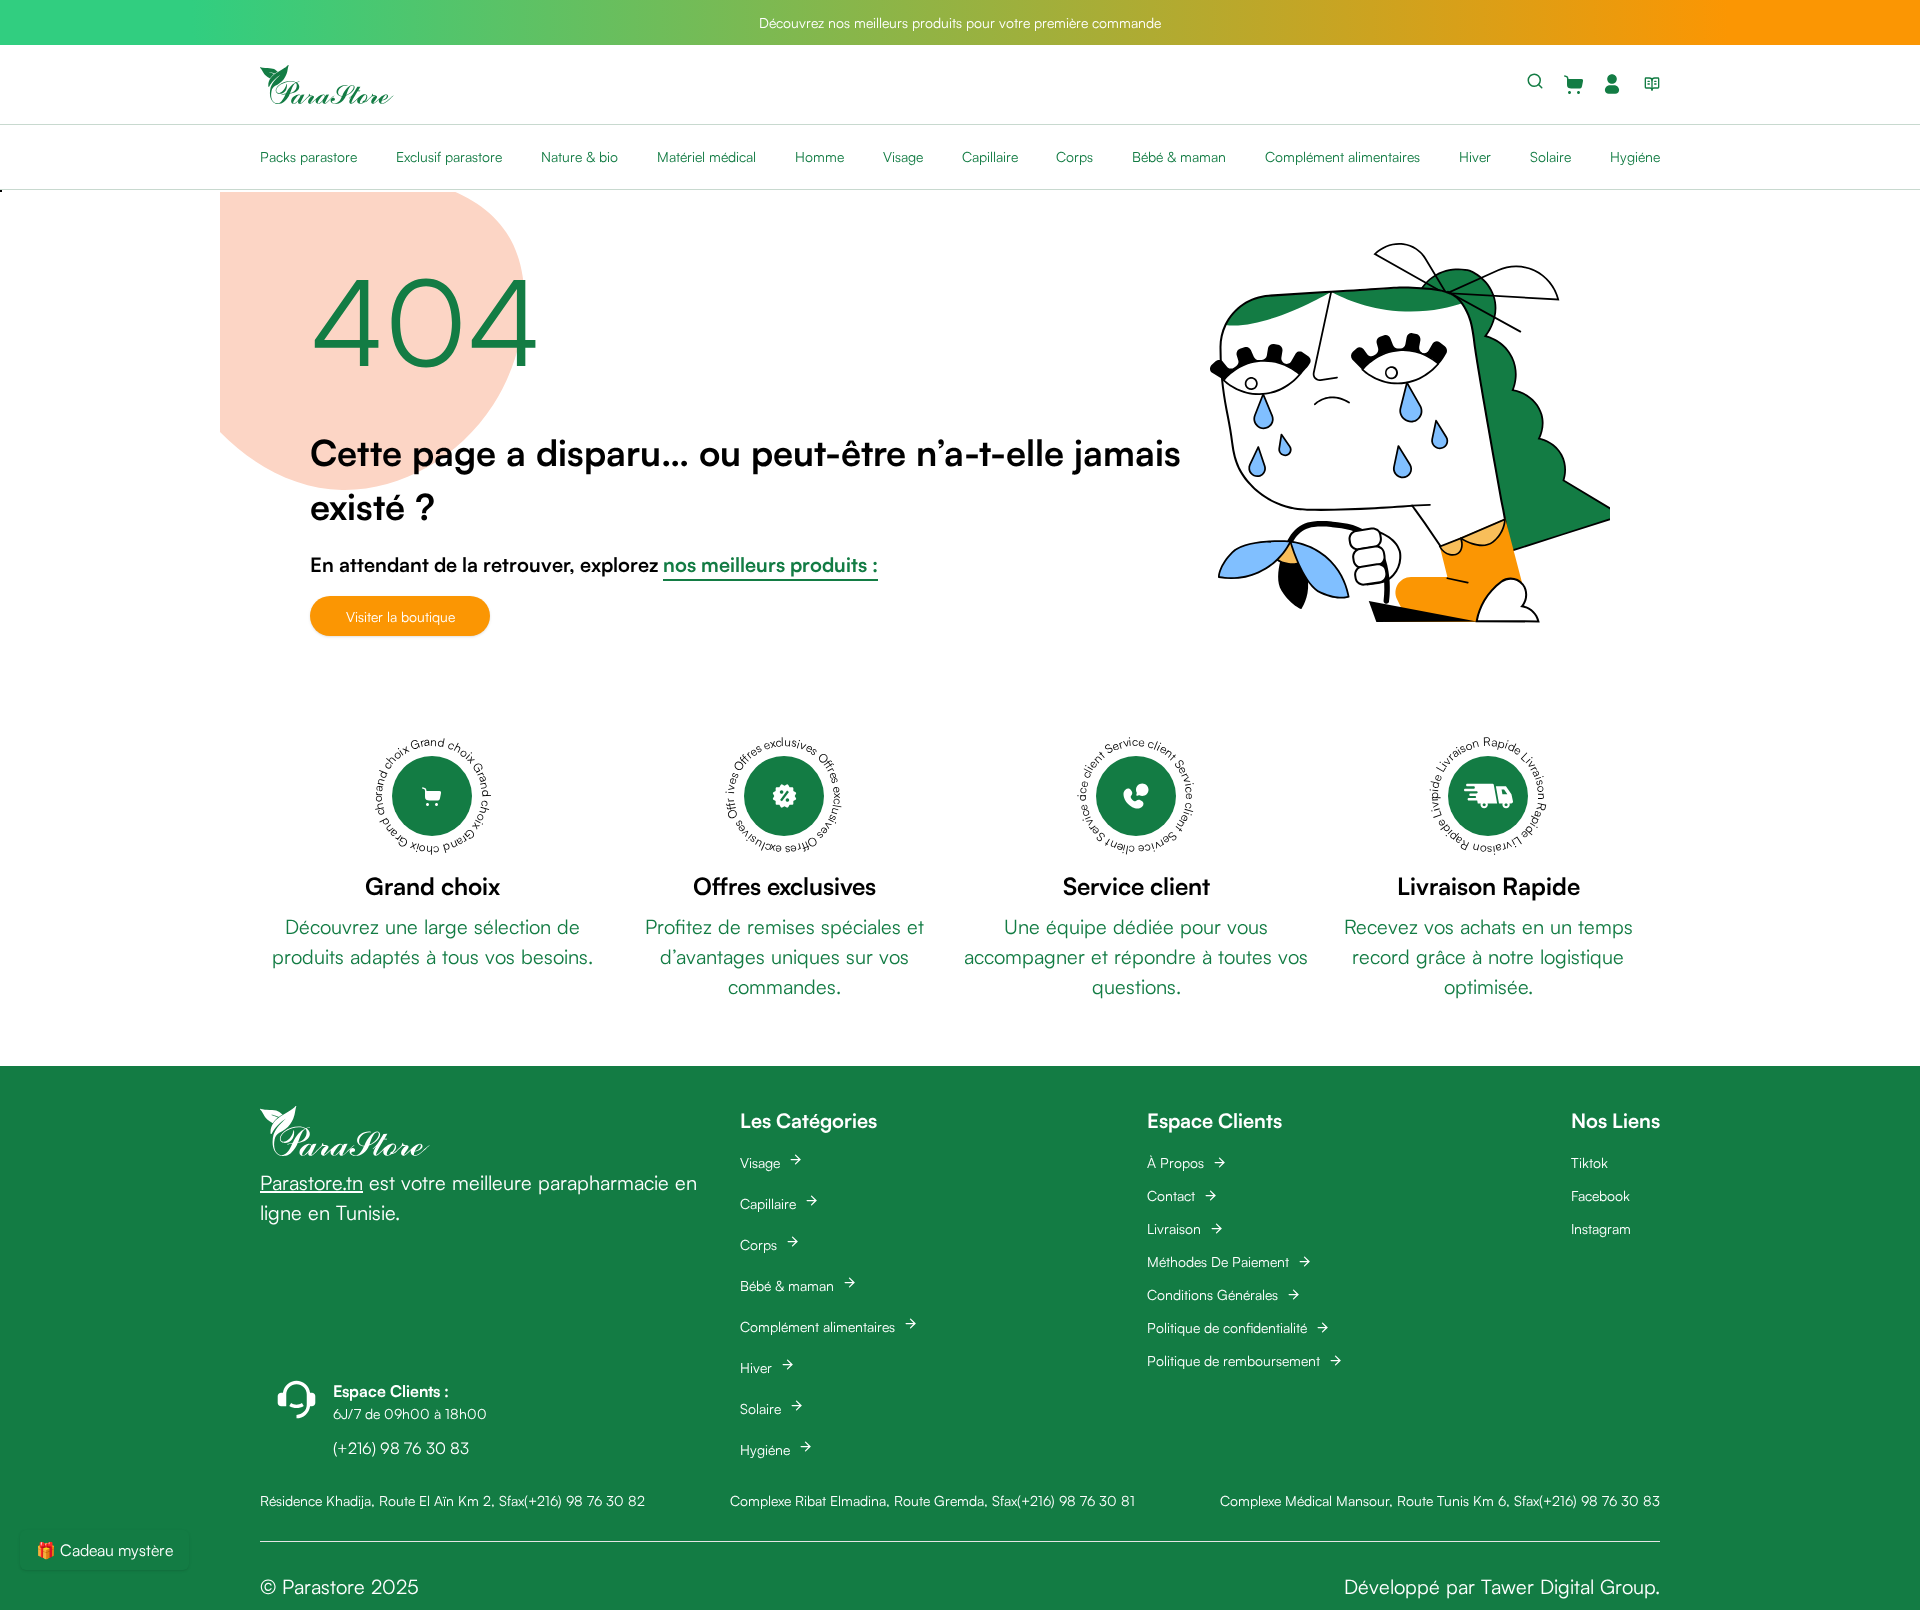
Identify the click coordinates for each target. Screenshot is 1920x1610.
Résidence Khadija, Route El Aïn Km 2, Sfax (392, 1500)
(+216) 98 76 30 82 (584, 1500)
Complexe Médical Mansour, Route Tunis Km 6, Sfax (1379, 1500)
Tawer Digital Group (1568, 1586)
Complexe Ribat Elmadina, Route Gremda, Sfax (873, 1500)
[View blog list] (1648, 84)
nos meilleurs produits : (770, 564)
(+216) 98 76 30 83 (1599, 1500)
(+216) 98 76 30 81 (1076, 1500)
